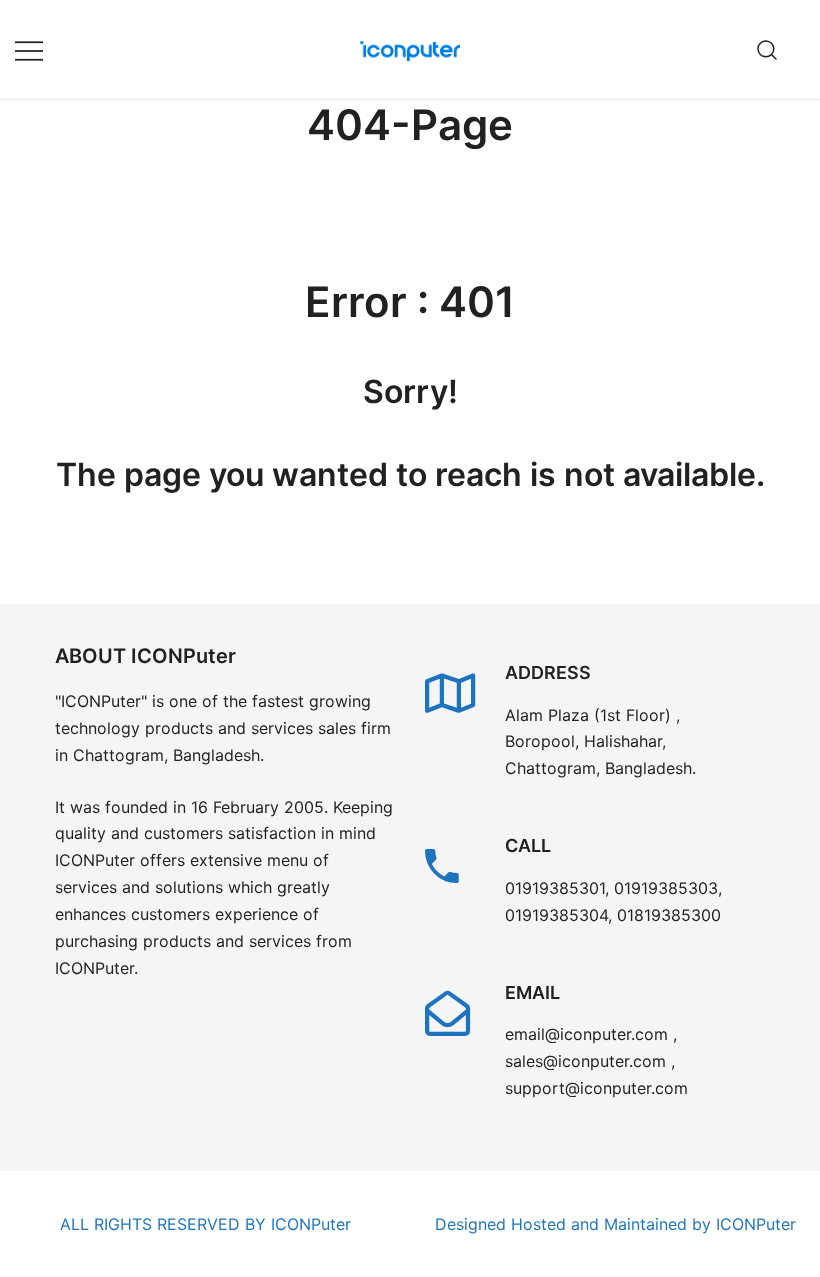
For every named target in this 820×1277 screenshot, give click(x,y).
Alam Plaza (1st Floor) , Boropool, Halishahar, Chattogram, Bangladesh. (600, 742)
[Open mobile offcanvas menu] (29, 49)
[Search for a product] (767, 49)
